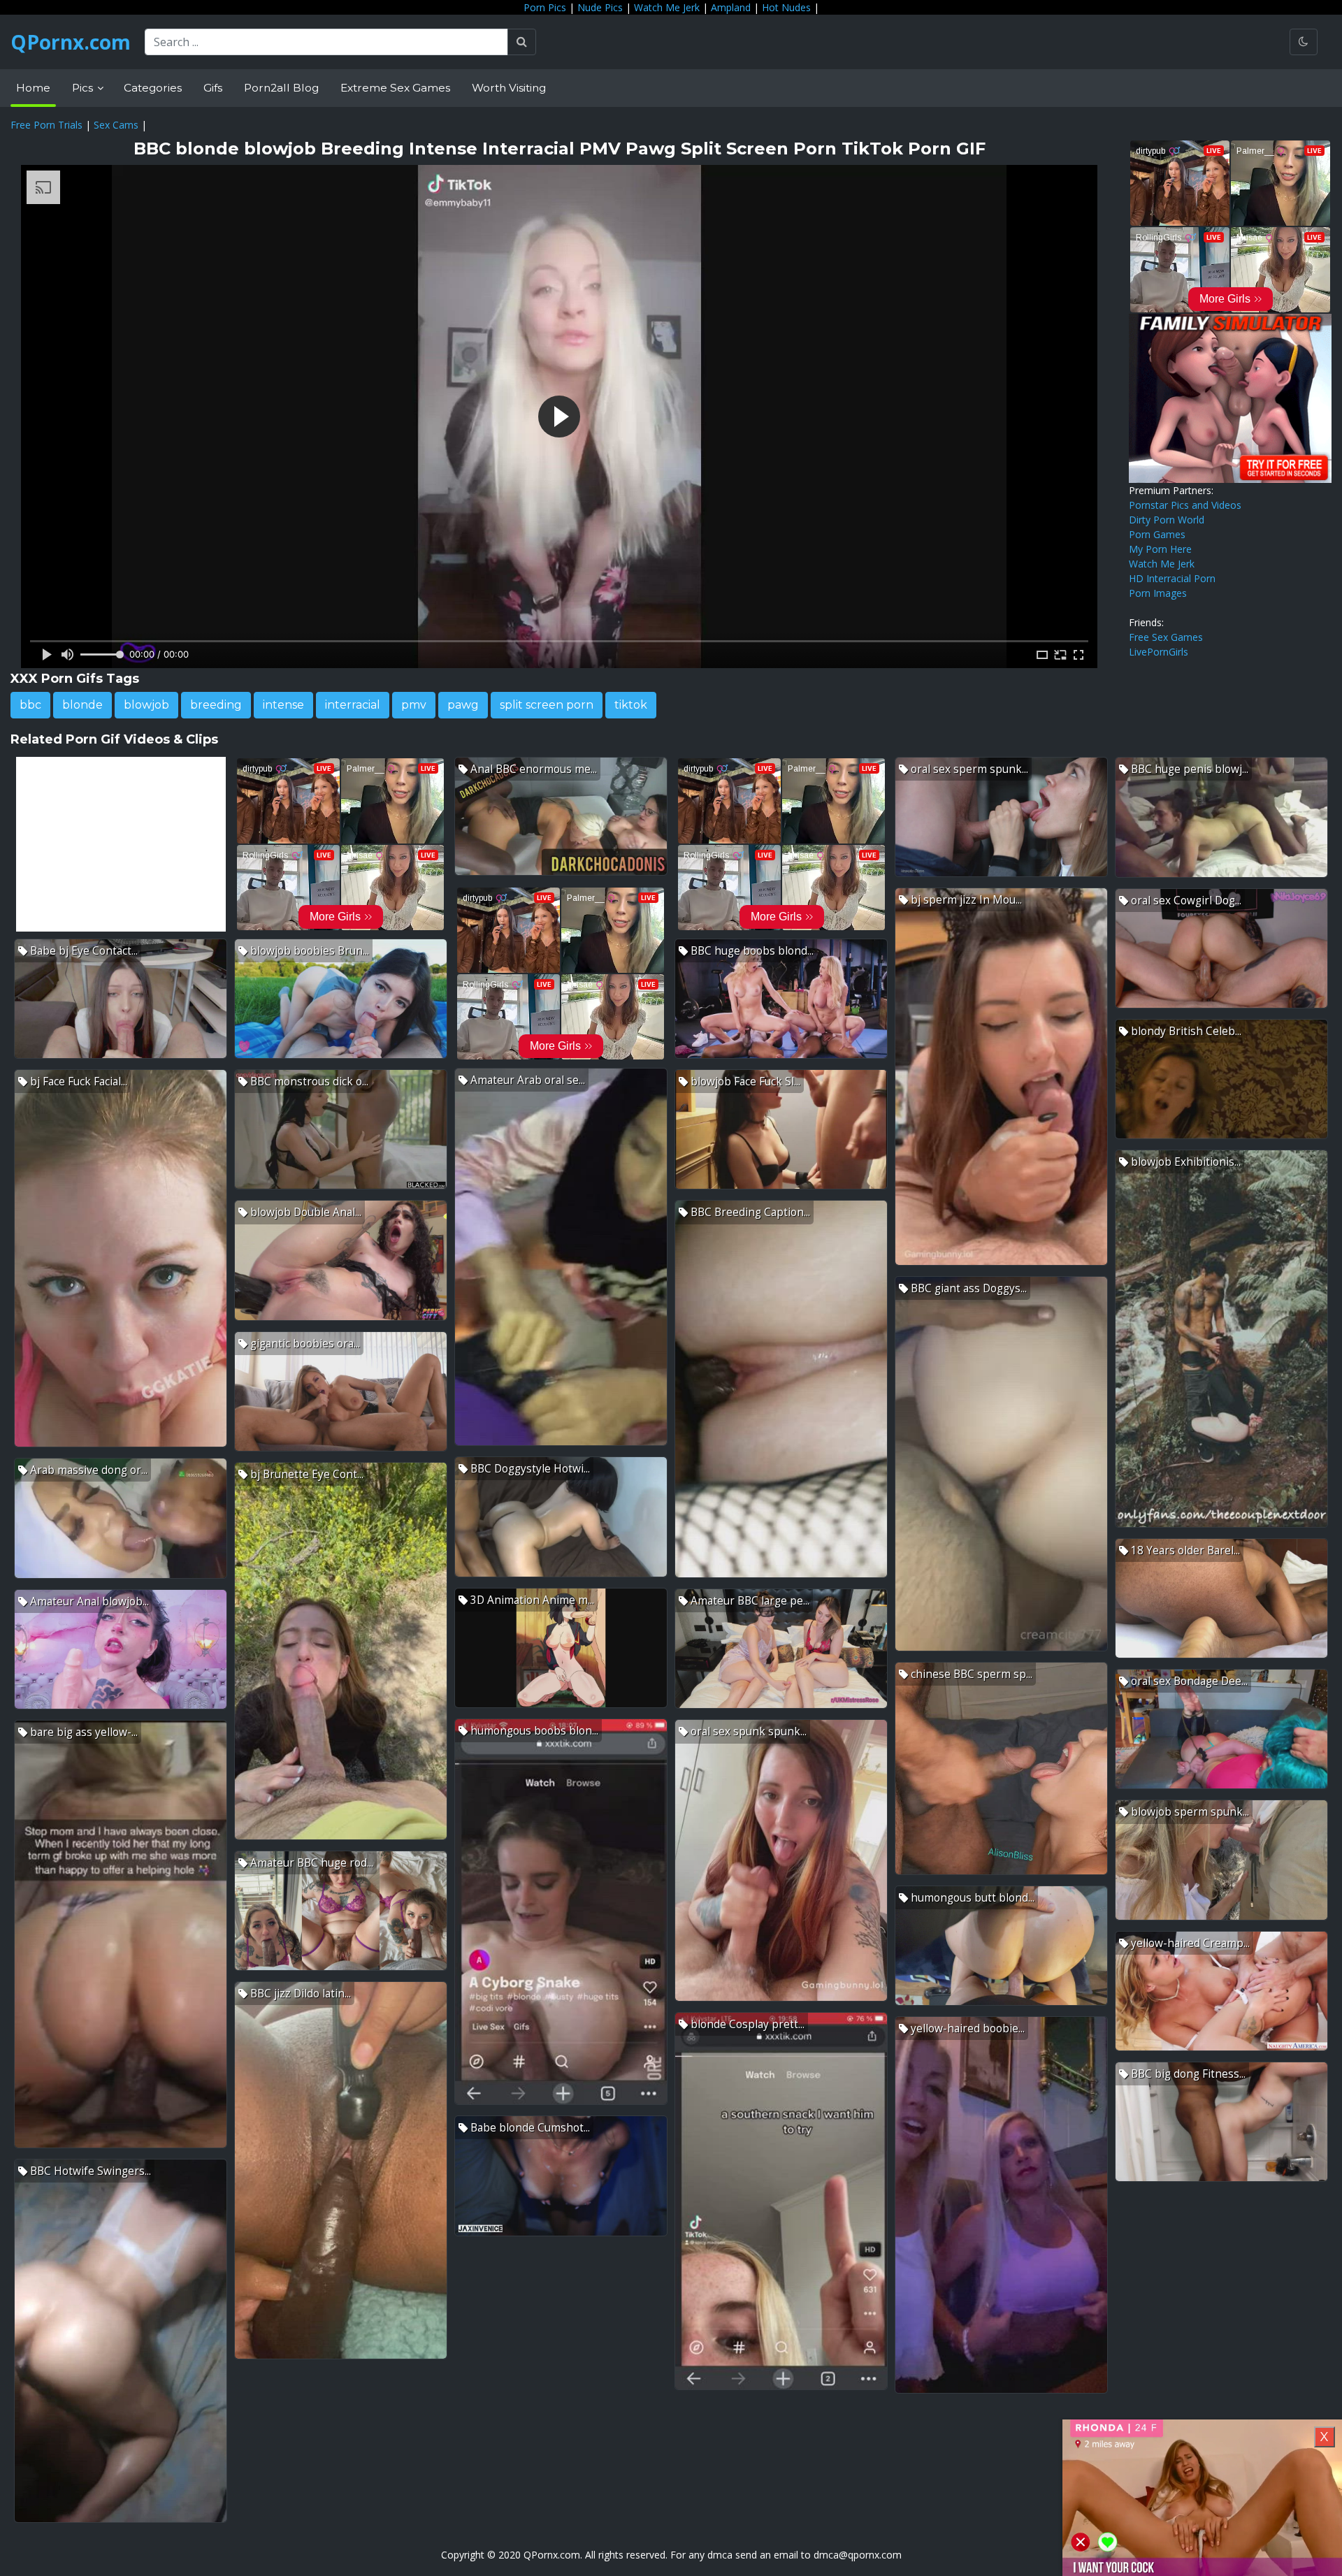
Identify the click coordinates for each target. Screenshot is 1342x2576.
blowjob (146, 705)
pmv (414, 705)
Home (33, 88)
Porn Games (1157, 534)
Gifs (213, 88)
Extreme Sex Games (395, 88)
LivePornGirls (1159, 652)
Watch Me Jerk (667, 7)
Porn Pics (545, 7)
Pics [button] (84, 88)
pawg (463, 705)
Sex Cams (116, 125)
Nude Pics (600, 7)
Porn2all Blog (281, 88)
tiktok (631, 705)
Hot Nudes (786, 7)
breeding (216, 705)
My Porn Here (1160, 549)
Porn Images (1158, 593)
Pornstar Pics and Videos (1185, 505)
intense (283, 705)
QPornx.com (71, 42)
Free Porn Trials (46, 125)
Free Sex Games (1166, 637)
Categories (153, 88)
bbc (30, 705)
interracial (353, 705)
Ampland (731, 7)
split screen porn (547, 705)
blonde (82, 705)
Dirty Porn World (1167, 520)
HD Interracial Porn (1172, 578)
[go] (522, 42)
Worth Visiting (509, 88)
